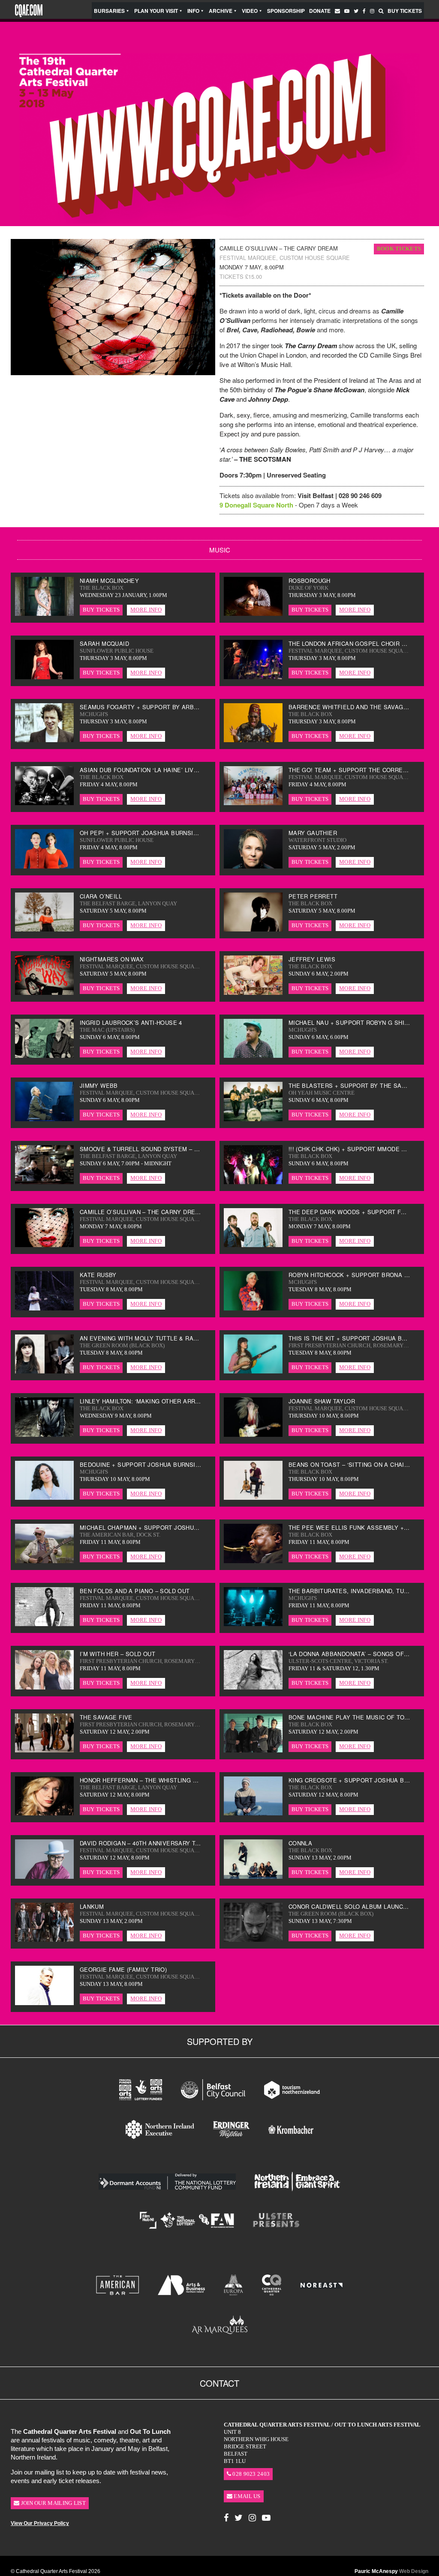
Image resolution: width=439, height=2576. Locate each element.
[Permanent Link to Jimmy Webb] (44, 1119)
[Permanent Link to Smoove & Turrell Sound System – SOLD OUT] (44, 1182)
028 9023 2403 (250, 2474)
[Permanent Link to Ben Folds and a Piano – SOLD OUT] (44, 1624)
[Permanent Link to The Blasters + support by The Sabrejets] (253, 1119)
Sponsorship (286, 11)
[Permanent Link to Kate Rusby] (44, 1308)
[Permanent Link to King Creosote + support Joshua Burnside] (253, 1813)
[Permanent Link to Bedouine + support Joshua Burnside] (44, 1497)
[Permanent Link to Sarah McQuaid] (44, 677)
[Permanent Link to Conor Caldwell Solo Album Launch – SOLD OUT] (253, 1939)
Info (193, 11)
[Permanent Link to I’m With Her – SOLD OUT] (44, 1687)
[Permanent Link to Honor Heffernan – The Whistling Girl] (44, 1813)
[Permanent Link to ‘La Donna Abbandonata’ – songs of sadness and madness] (253, 1687)
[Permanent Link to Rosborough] (253, 613)
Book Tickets (399, 249)
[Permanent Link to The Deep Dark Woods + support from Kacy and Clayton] (253, 1245)
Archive (221, 11)
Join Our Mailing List (53, 2503)
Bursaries (109, 11)
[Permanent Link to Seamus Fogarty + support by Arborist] (44, 740)
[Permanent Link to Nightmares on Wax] (44, 992)
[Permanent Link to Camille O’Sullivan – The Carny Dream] (44, 1245)
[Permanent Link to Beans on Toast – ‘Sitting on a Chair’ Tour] (253, 1497)
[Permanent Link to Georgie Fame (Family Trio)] (44, 2003)
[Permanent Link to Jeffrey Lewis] (253, 992)
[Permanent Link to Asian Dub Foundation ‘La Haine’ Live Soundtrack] (44, 803)
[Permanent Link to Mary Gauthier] (253, 866)
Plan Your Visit (156, 11)
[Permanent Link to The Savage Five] (44, 1750)
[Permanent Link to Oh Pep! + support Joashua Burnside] (44, 866)
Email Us (247, 2496)
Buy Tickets (405, 11)
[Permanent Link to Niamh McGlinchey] (44, 613)
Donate (320, 11)
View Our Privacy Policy (40, 2523)
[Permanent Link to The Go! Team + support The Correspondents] (253, 803)
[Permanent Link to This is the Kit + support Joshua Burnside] (253, 1371)
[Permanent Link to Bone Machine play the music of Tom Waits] (253, 1750)
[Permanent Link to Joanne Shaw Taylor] (253, 1434)
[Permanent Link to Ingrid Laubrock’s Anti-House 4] (44, 1055)
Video (250, 11)
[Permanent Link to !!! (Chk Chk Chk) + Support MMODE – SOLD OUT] (253, 1182)
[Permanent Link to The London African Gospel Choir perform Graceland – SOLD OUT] (253, 677)
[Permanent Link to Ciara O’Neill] (44, 929)
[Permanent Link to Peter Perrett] (253, 929)
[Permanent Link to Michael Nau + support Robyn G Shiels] (253, 1055)
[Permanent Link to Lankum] (44, 1939)
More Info (146, 610)
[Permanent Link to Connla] (253, 1876)
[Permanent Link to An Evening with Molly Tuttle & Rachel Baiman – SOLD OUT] (44, 1371)
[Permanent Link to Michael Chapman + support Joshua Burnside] (44, 1561)
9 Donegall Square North (256, 505)
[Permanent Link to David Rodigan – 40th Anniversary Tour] (44, 1876)
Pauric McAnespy (391, 2571)
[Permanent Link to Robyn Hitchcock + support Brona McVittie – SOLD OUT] (253, 1308)
